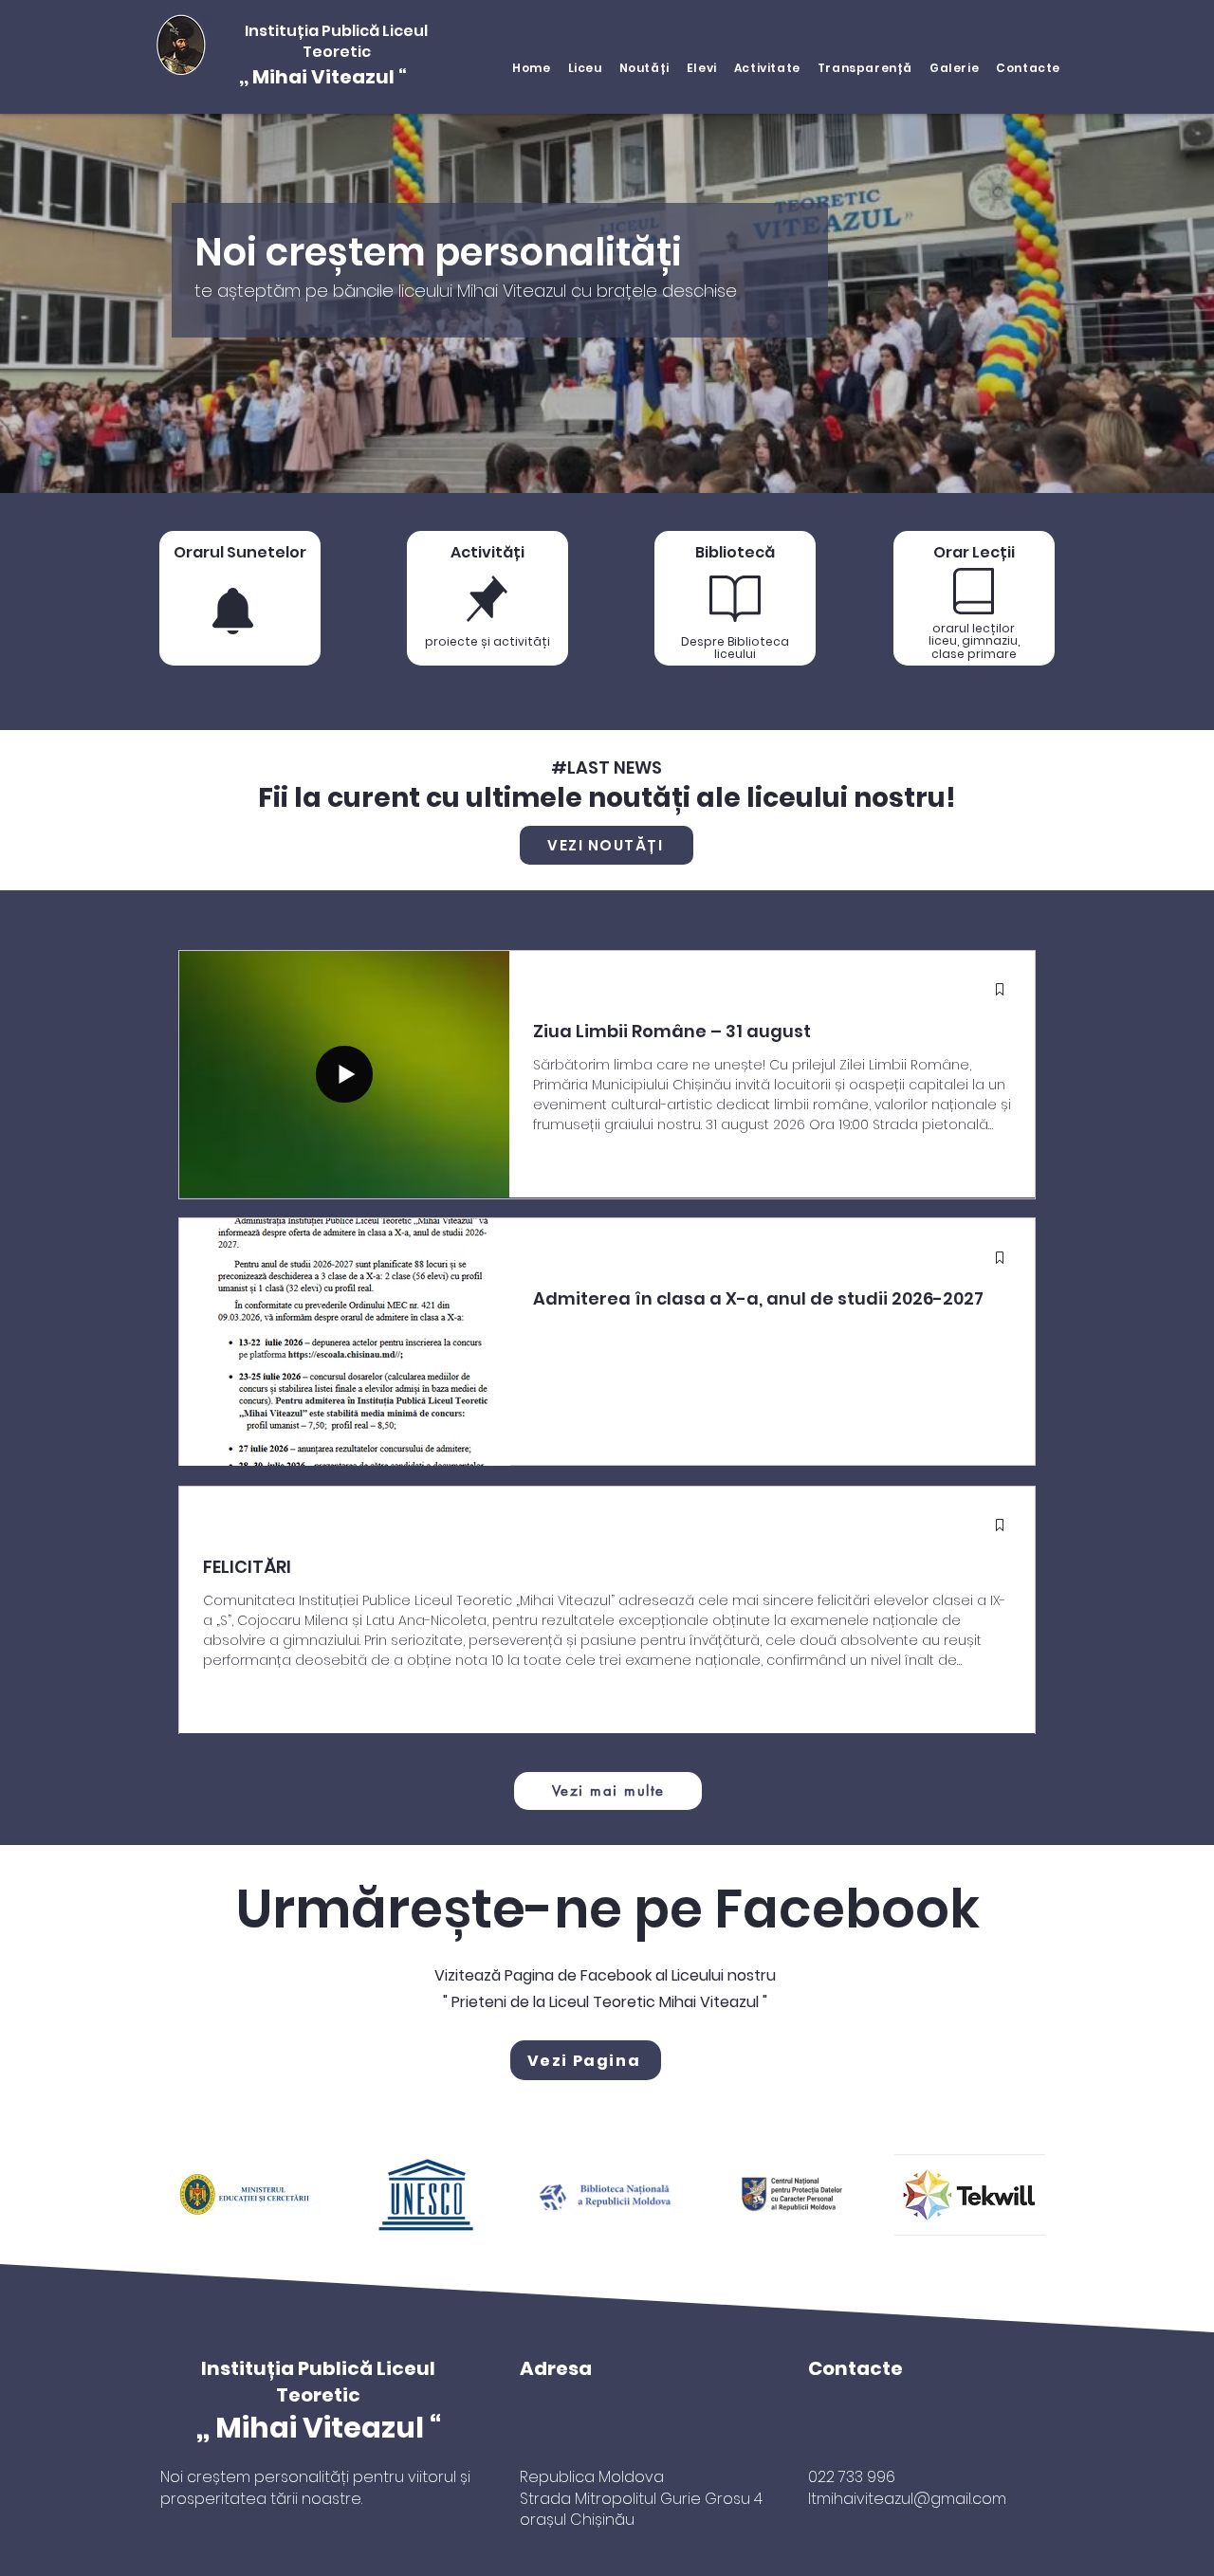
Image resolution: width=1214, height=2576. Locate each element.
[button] (585, 68)
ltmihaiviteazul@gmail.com (907, 2499)
